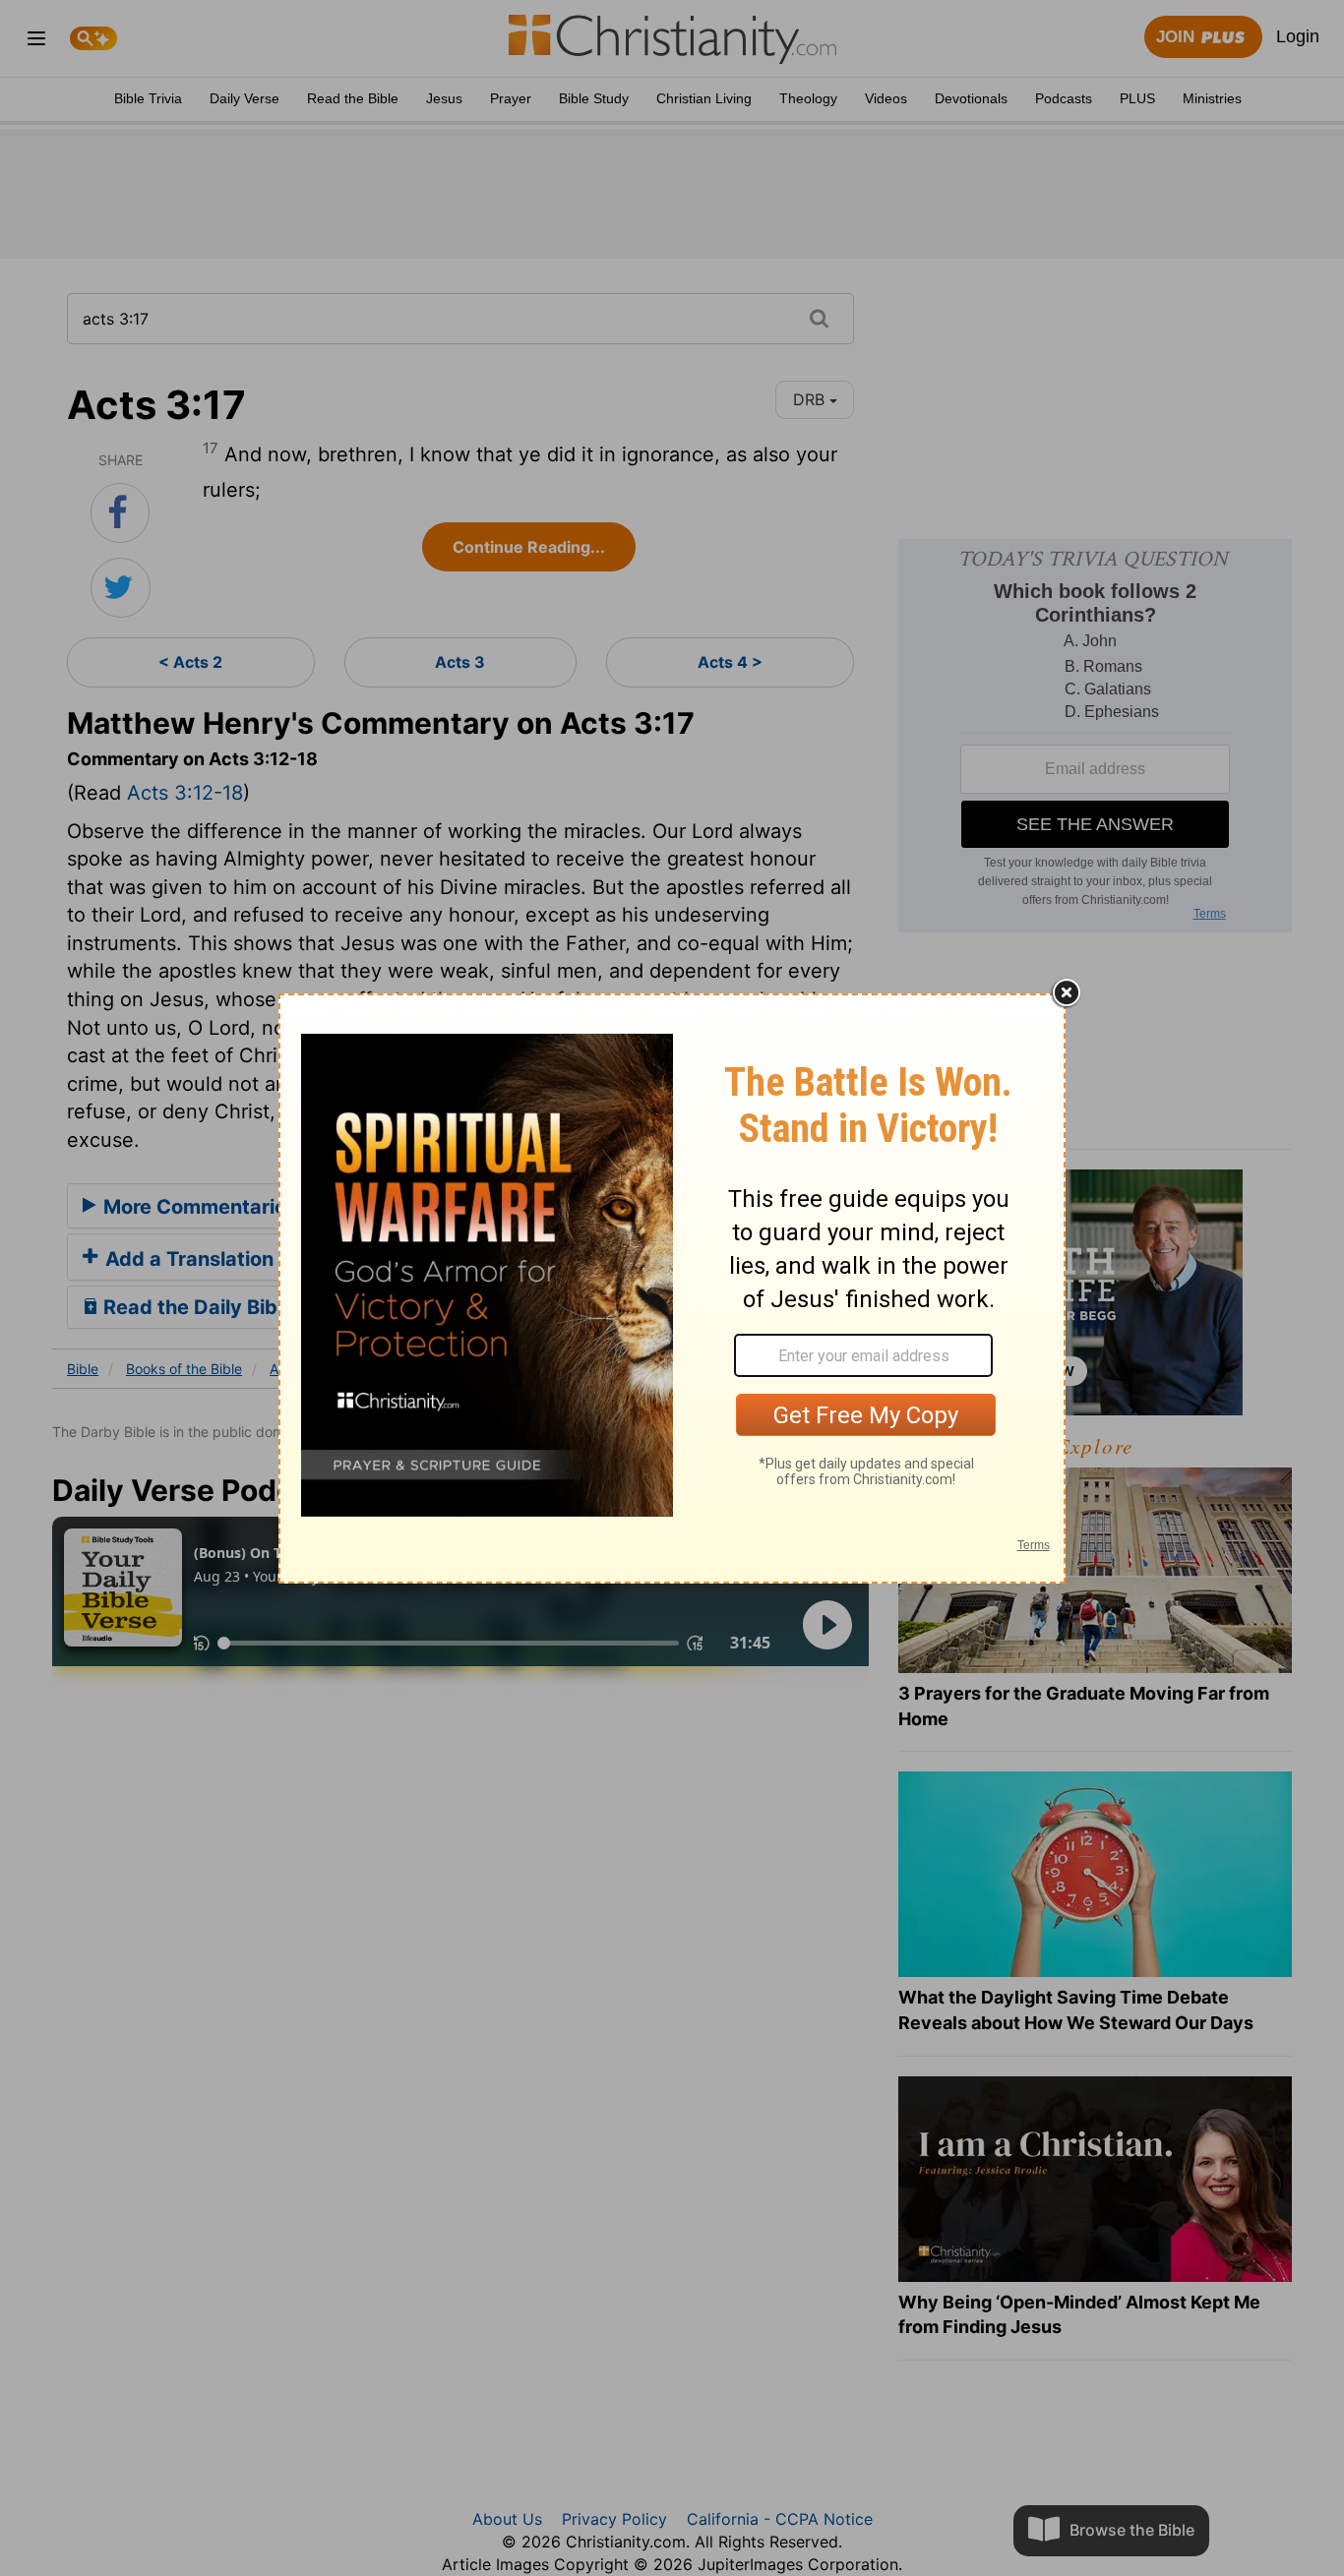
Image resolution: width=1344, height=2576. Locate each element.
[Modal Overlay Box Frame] (672, 1288)
